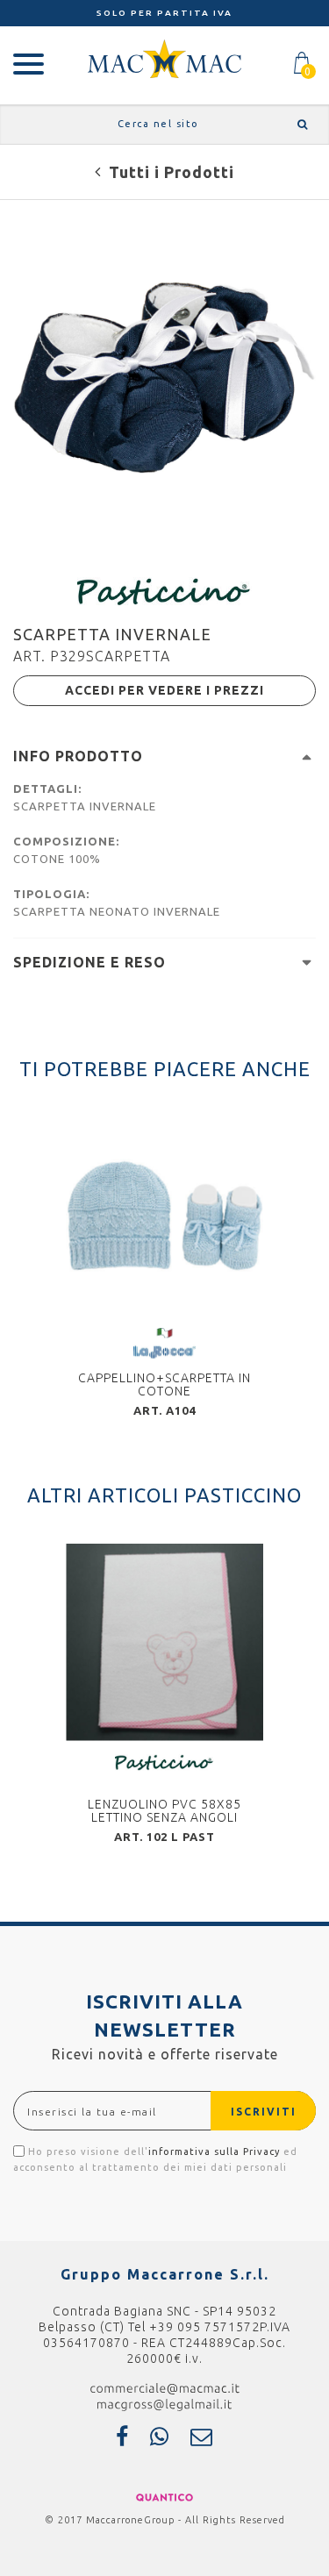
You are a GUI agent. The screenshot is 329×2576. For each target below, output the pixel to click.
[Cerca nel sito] (300, 124)
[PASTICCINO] (165, 590)
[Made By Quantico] (164, 2496)
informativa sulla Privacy (214, 2151)
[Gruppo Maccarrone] (164, 58)
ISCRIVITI (264, 2112)
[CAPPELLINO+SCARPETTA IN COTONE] (164, 1216)
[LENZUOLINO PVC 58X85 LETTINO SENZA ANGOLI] (164, 1642)
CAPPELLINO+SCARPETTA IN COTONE (164, 1384)
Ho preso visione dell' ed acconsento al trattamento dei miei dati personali (155, 2159)
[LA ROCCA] (165, 1342)
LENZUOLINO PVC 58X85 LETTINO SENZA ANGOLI (164, 1811)
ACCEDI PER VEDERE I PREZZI (164, 690)
